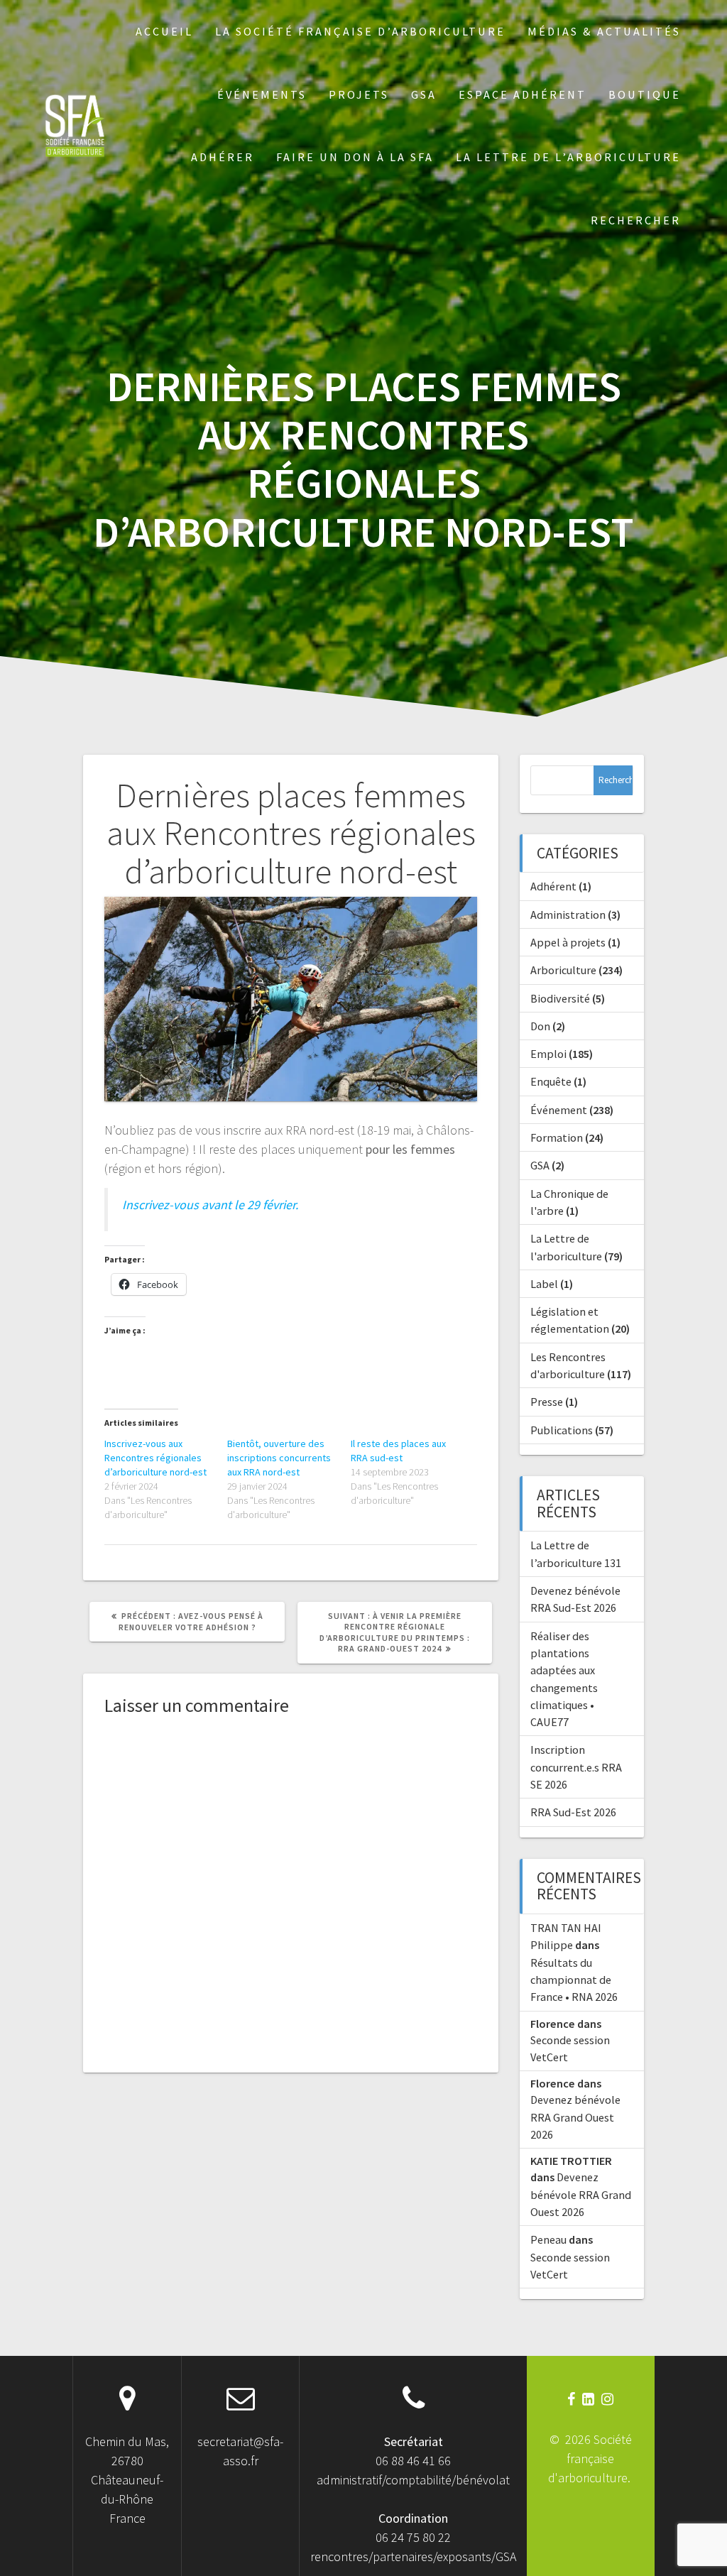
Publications (562, 1430)
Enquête (551, 1081)
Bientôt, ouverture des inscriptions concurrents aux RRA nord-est (279, 1458)
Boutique (645, 94)
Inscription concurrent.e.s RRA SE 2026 (576, 1767)
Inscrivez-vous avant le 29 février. (210, 1205)
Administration (568, 915)
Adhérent (553, 886)
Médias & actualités (604, 31)
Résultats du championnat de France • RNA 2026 (574, 1980)
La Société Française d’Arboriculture (360, 31)
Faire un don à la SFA (355, 157)
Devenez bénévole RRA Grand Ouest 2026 (575, 2117)
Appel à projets (568, 942)
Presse (547, 1402)
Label (544, 1284)
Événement (559, 1110)
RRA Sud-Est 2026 (573, 1812)
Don (540, 1026)
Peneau (548, 2239)
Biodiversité (560, 998)
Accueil (164, 31)
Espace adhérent (523, 94)
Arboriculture (563, 970)
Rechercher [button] (636, 220)
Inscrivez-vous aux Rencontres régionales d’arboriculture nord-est (155, 1458)
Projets (359, 94)
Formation (557, 1137)
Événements (262, 94)
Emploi (548, 1054)
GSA (424, 94)
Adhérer (223, 157)
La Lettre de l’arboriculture (568, 157)
